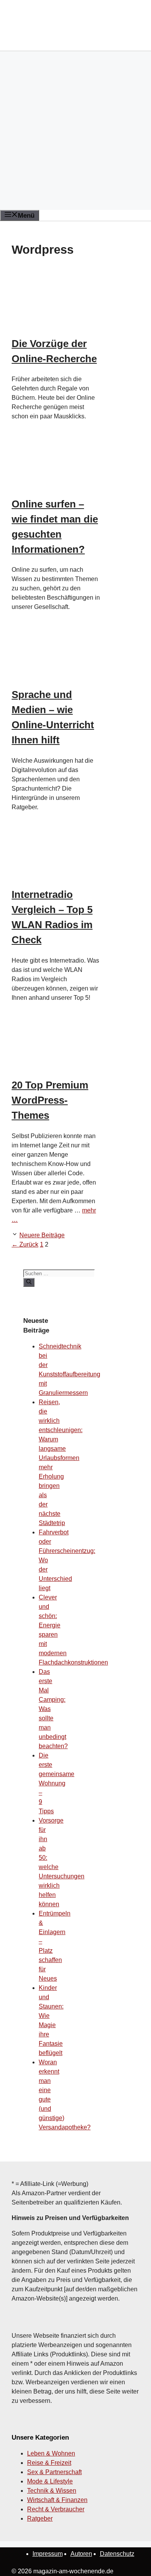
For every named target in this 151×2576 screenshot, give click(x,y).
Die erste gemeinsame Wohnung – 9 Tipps (57, 1783)
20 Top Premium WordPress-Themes (50, 1100)
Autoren (81, 2554)
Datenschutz (117, 2554)
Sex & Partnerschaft (54, 2472)
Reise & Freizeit (49, 2463)
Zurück (25, 1244)
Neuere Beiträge (42, 1235)
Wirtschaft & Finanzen (57, 2500)
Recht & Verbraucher (56, 2509)
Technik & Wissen (52, 2491)
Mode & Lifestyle (50, 2481)
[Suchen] (29, 1282)
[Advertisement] (75, 131)
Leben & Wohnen (51, 2453)
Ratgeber (40, 2518)
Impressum (48, 2554)
